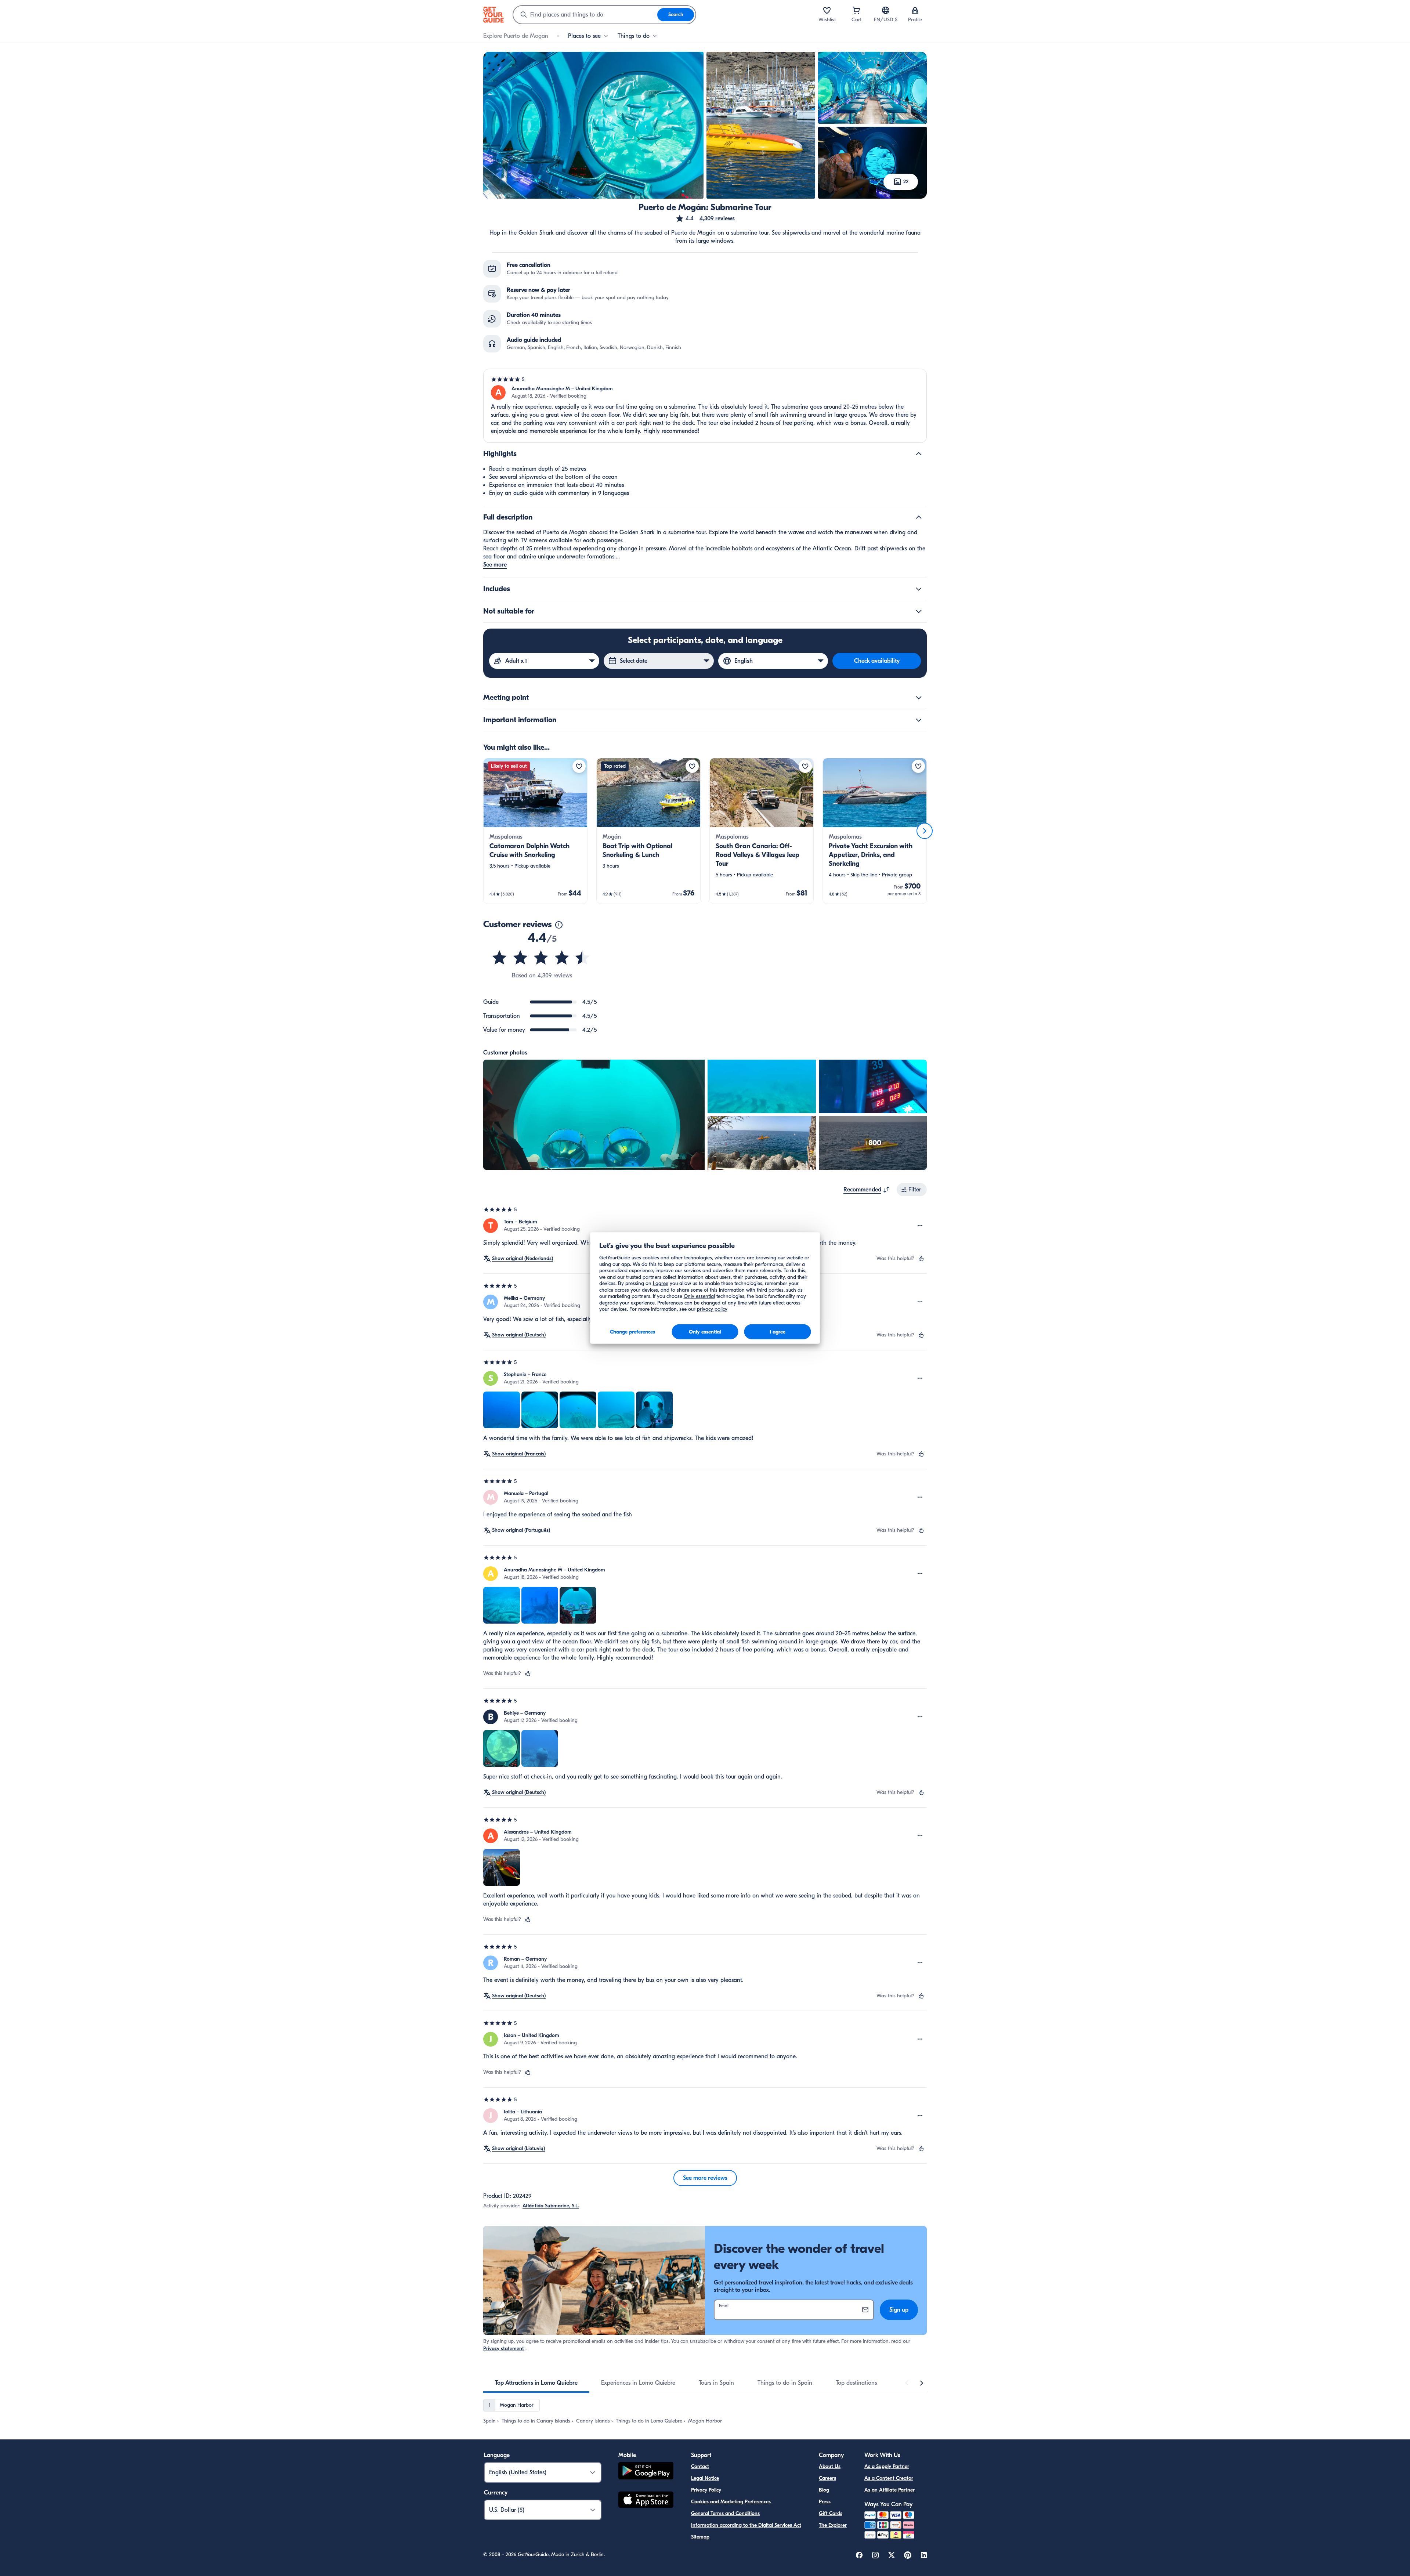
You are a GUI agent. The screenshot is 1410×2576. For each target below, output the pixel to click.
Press (825, 2502)
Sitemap (700, 2537)
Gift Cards (831, 2513)
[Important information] (919, 720)
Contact (700, 2466)
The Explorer (833, 2525)
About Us (830, 2466)
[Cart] (856, 10)
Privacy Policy (706, 2490)
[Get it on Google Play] (646, 2472)
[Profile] (915, 10)
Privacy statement (504, 2349)
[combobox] (585, 15)
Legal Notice (705, 2478)
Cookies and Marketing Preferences (731, 2502)
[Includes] (919, 589)
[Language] (886, 10)
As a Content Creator (889, 2478)
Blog (824, 2490)
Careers (827, 2478)
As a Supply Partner (887, 2466)
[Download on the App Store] (646, 2501)
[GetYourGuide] (493, 15)
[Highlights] (919, 454)
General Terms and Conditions (725, 2513)
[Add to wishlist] (579, 766)
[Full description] (919, 517)
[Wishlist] (827, 10)
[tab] (536, 2383)
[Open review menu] (920, 1226)
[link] (535, 831)
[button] (705, 218)
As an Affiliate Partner (890, 2490)
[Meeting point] (919, 698)
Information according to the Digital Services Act (746, 2525)
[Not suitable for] (919, 611)
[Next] (925, 831)
